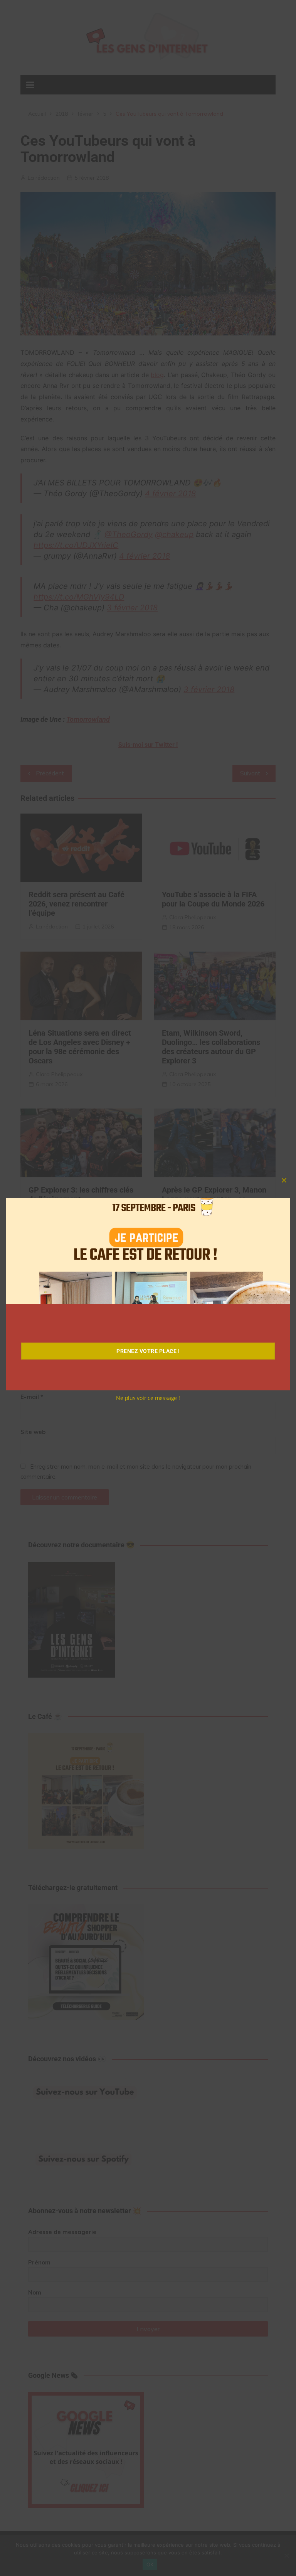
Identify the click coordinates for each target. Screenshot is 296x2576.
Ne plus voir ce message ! (148, 1398)
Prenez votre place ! (148, 1351)
